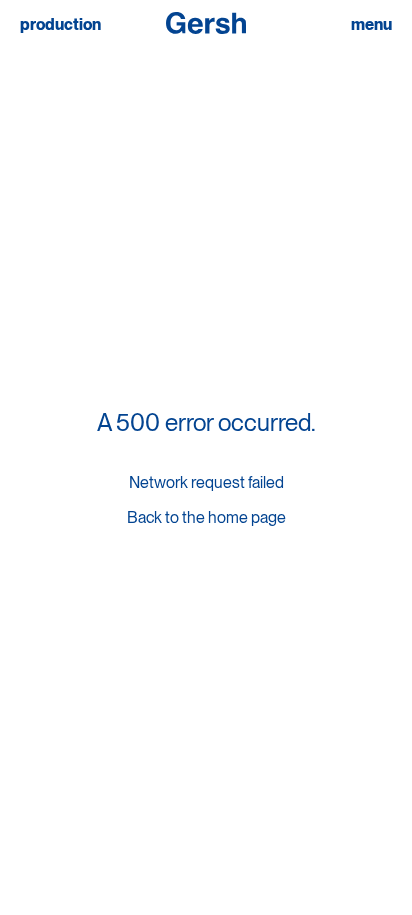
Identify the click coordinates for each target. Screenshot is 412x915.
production (60, 25)
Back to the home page (206, 517)
